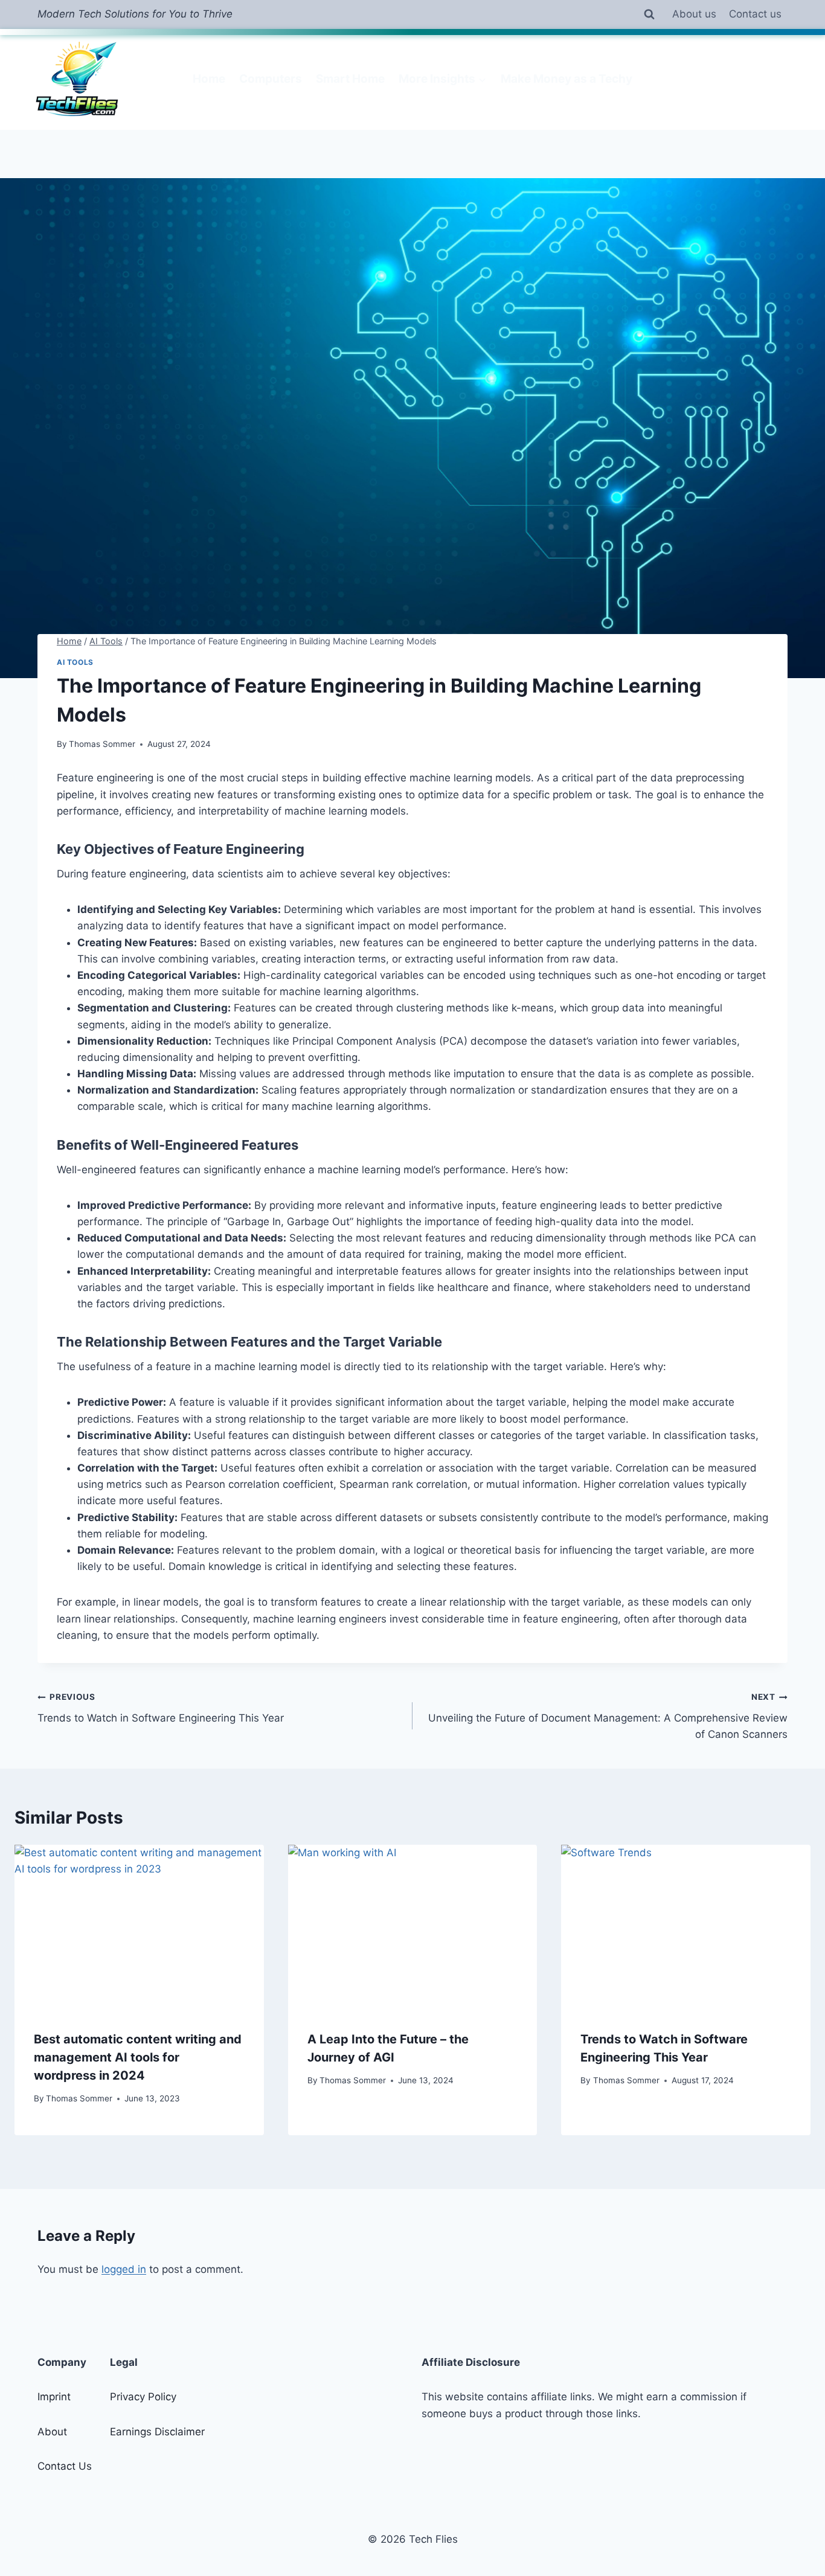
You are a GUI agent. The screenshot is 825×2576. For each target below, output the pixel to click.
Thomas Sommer (102, 744)
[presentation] (139, 1928)
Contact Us (65, 2466)
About (52, 2432)
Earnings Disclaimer (157, 2432)
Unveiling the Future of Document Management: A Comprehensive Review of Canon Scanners (608, 1716)
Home (209, 79)
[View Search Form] (649, 14)
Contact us (755, 14)
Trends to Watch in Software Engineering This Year (161, 1708)
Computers (271, 79)
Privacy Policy (143, 2397)
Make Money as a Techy (567, 79)
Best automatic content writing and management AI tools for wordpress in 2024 (138, 2057)
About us (694, 14)
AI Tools (75, 662)
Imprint (54, 2397)
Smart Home (350, 79)
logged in (124, 2269)
